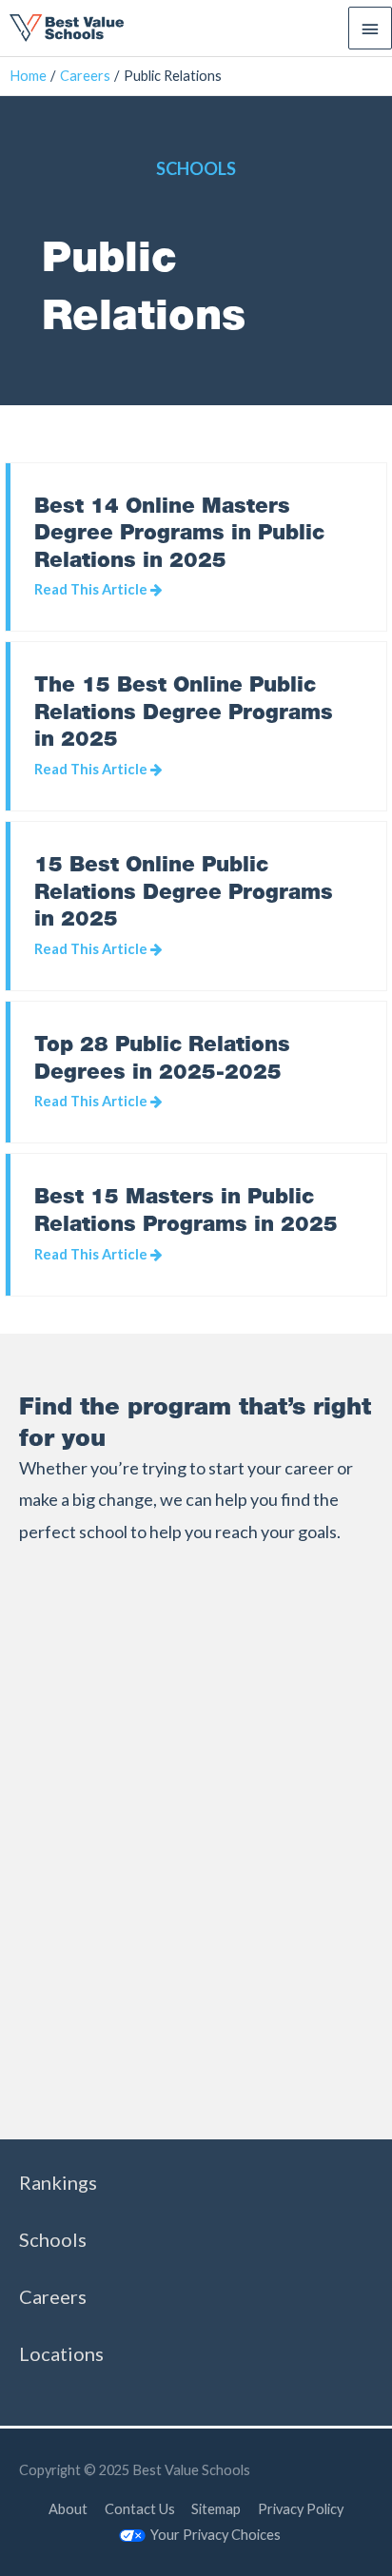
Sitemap (216, 2509)
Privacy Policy (301, 2509)
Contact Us (140, 2509)
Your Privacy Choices (216, 2535)
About (68, 2509)
